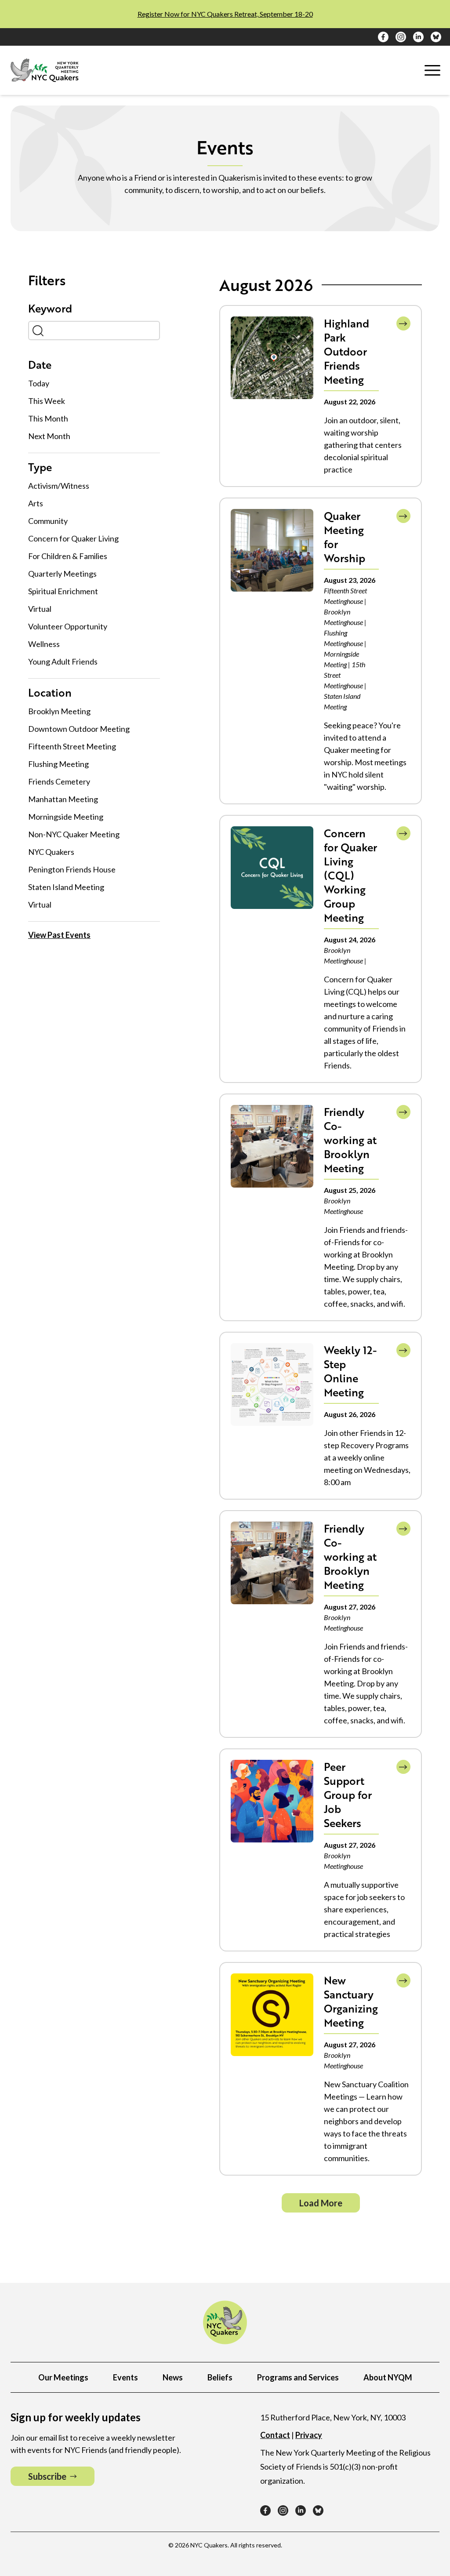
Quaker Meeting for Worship (345, 537)
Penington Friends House (72, 869)
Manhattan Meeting (63, 799)
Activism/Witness (59, 486)
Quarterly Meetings (62, 574)
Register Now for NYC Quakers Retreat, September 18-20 (225, 14)
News (173, 2377)
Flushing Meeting (58, 764)
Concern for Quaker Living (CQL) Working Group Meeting (350, 875)
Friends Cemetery (59, 781)
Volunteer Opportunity (68, 626)
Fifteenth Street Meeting (72, 746)
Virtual (40, 609)
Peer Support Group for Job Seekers (348, 1795)
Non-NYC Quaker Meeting (74, 834)
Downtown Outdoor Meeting (79, 729)
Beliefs (220, 2377)
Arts (36, 503)
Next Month (49, 436)
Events (125, 2377)
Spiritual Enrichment (63, 591)
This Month (48, 418)
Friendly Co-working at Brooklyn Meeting (350, 1140)
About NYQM (388, 2377)
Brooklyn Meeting (59, 711)
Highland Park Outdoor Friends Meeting (347, 351)
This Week (47, 401)
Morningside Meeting (66, 817)
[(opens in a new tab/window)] (383, 37)
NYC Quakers (51, 852)
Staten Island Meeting (66, 887)
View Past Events (59, 935)
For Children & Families (68, 556)
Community (48, 521)
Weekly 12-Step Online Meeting (350, 1371)
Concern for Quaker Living (73, 538)
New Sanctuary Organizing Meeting (351, 2001)
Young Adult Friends (63, 661)
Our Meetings (63, 2377)
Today (39, 383)
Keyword (50, 309)
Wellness (44, 644)
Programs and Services (298, 2377)
